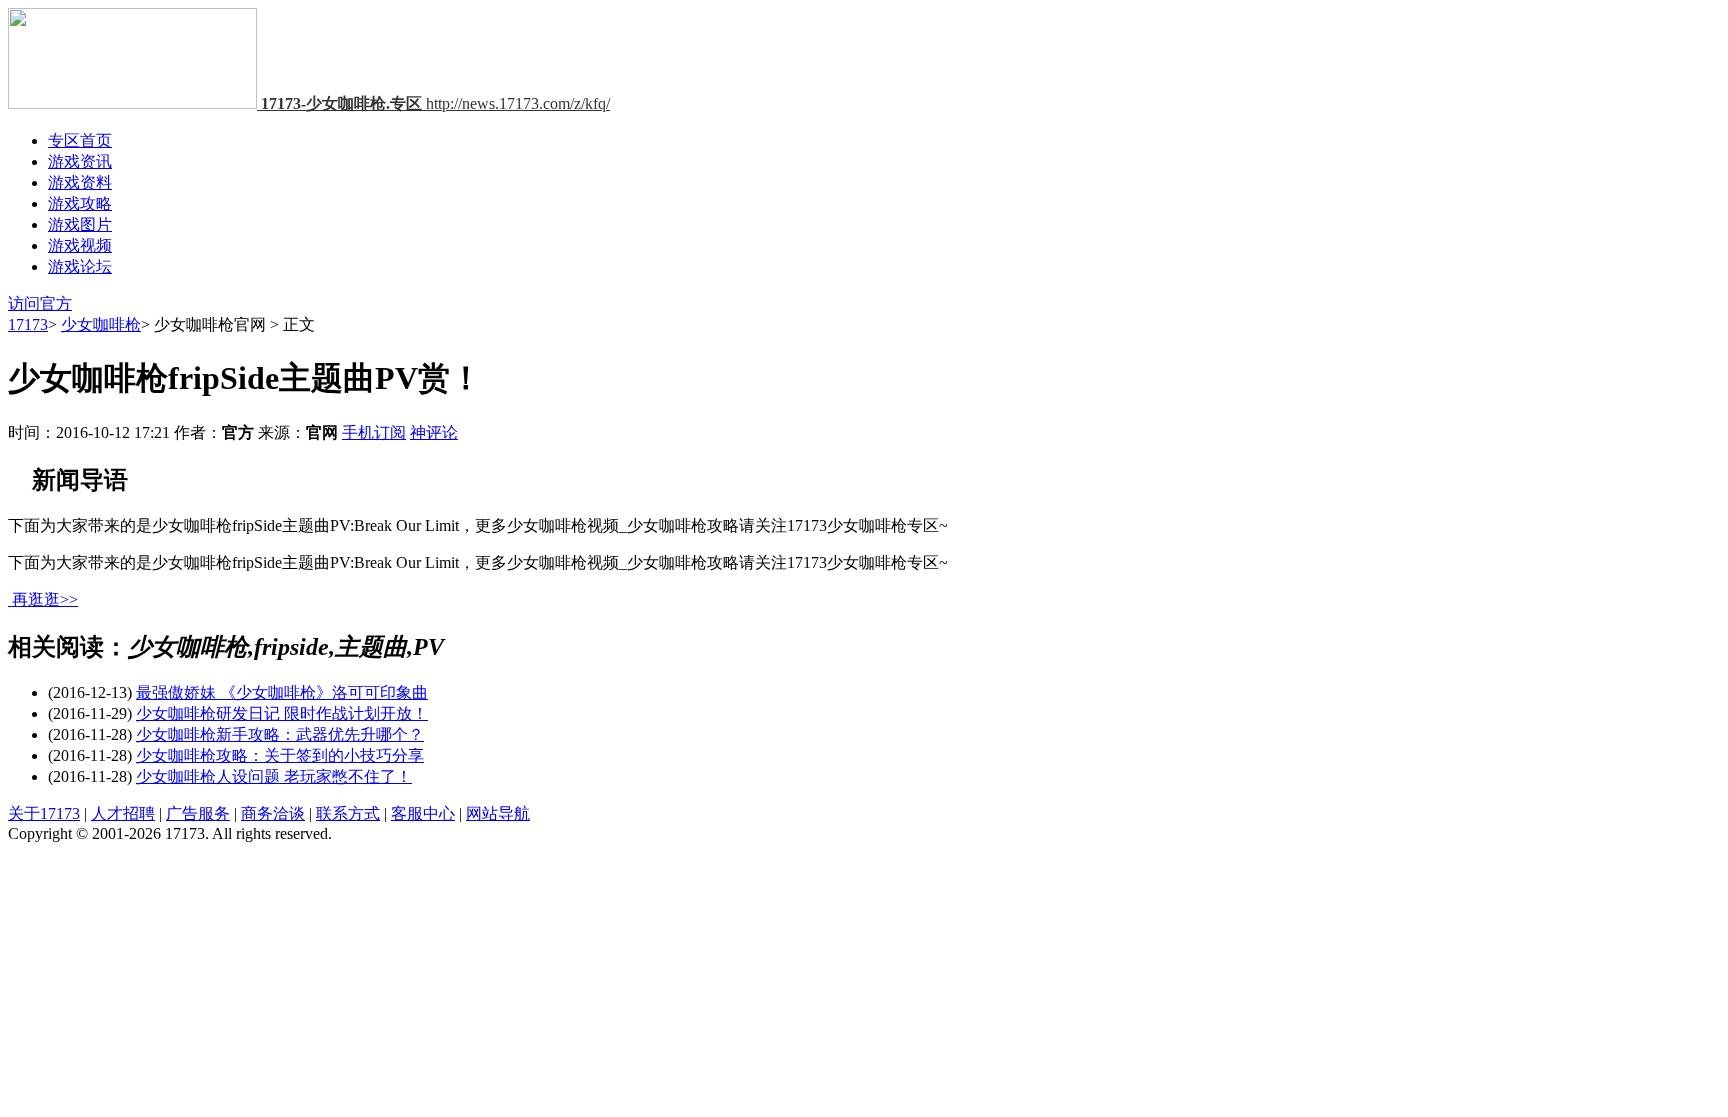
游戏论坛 (80, 266)
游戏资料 (80, 182)
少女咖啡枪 (101, 324)
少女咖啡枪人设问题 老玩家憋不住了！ (274, 776)
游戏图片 (80, 224)
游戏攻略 (80, 203)
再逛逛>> (45, 599)
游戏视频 (80, 245)
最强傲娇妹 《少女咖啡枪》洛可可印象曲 (282, 692)
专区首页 (80, 140)
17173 (28, 324)
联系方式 (348, 813)
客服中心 (423, 813)
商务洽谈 (273, 813)
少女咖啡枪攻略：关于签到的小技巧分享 (280, 755)
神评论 (434, 432)
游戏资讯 (80, 161)
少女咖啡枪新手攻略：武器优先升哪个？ (280, 734)
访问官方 (40, 303)
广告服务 (198, 813)
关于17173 (44, 813)
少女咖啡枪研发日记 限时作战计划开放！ (282, 713)
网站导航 (498, 813)
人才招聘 (123, 813)
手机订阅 (374, 432)
